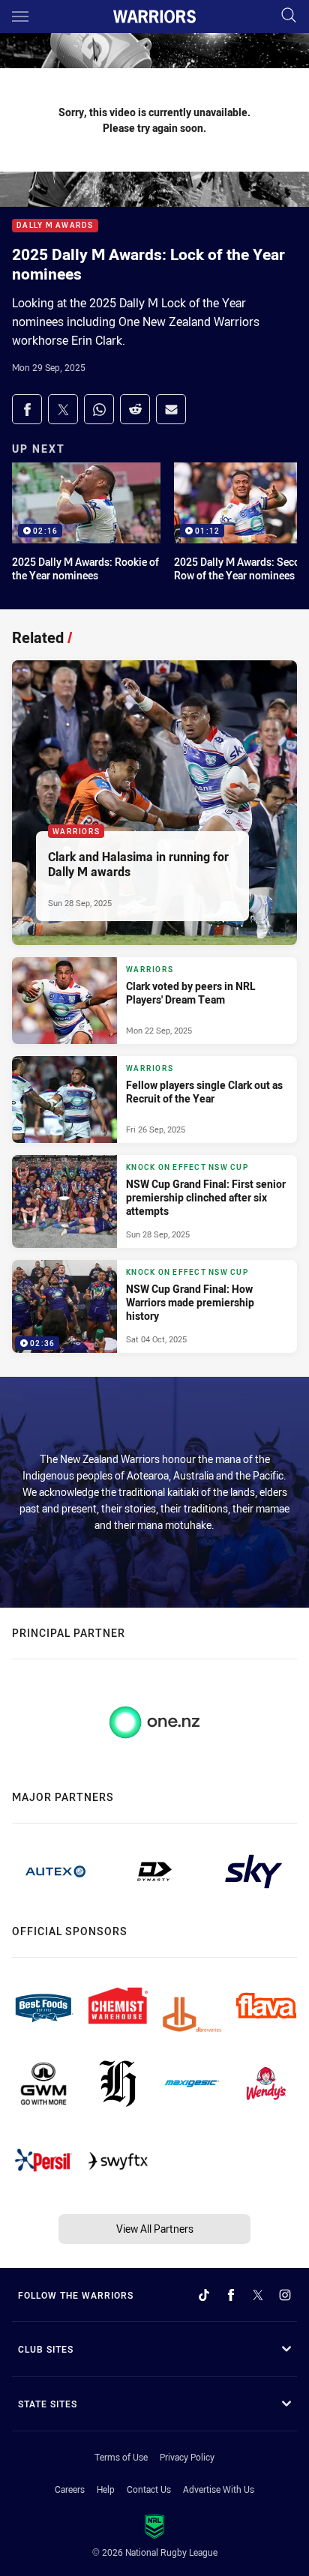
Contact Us (149, 2489)
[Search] (289, 16)
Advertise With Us (219, 2489)
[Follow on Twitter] (258, 2295)
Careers (70, 2489)
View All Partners (155, 2229)
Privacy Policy (187, 2457)
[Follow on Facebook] (231, 2295)
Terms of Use (121, 2457)
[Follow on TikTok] (204, 2295)
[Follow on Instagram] (285, 2295)
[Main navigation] (20, 16)
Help (106, 2489)
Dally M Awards (55, 226)
